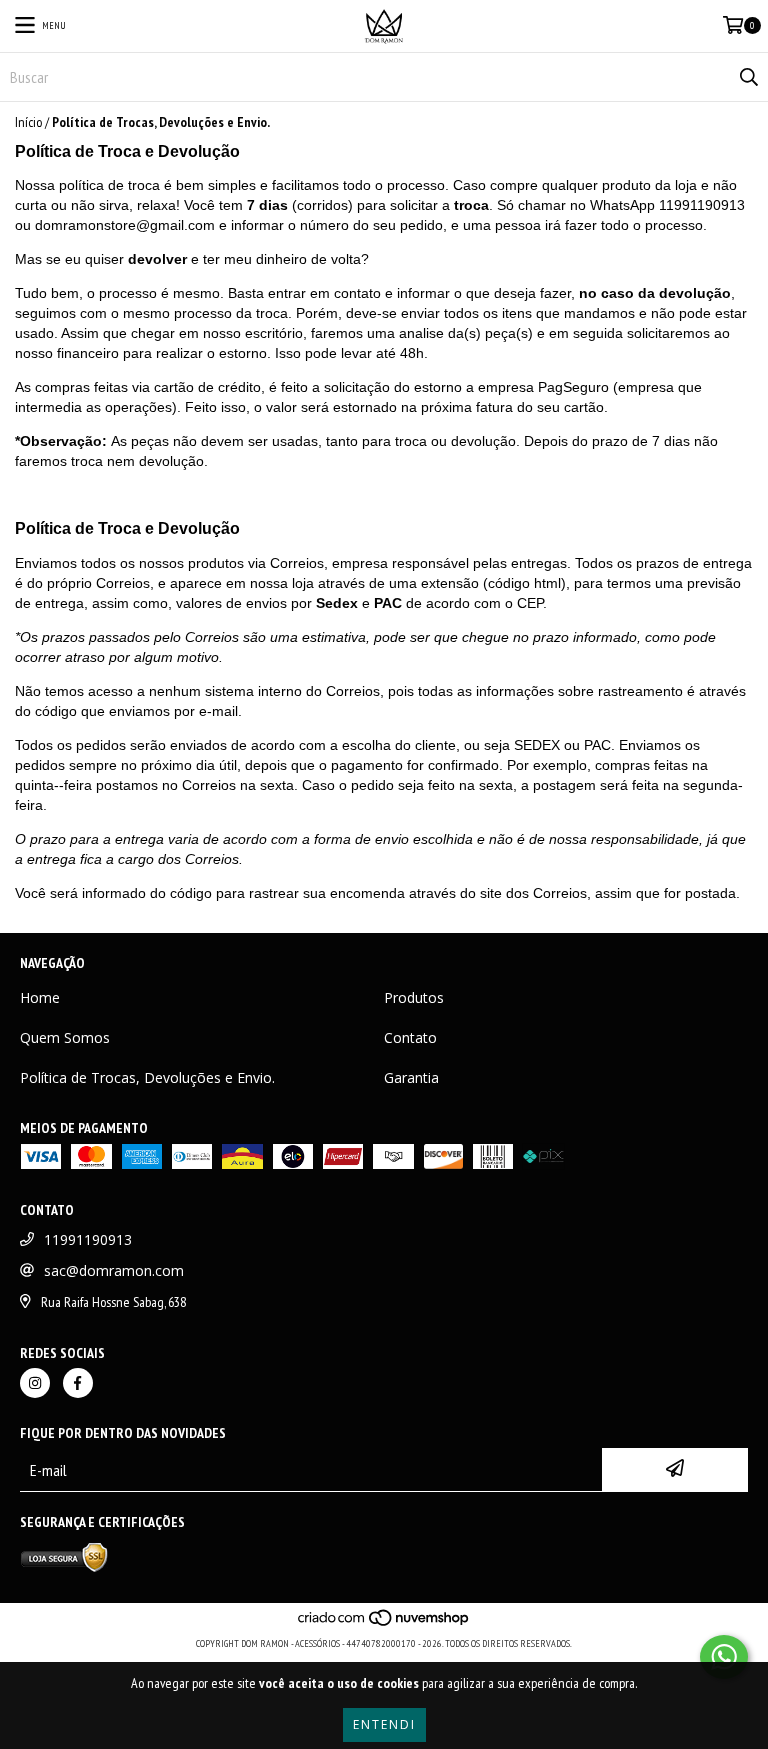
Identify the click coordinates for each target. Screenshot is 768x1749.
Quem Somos (65, 1037)
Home (40, 997)
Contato (410, 1037)
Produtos (414, 997)
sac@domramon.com (114, 1270)
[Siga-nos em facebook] (78, 1383)
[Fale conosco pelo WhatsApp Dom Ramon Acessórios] (724, 1657)
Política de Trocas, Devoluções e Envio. (147, 1077)
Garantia (411, 1077)
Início (28, 122)
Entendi (384, 1724)
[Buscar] (748, 77)
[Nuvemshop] (384, 1623)
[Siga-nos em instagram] (35, 1383)
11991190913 (88, 1239)
